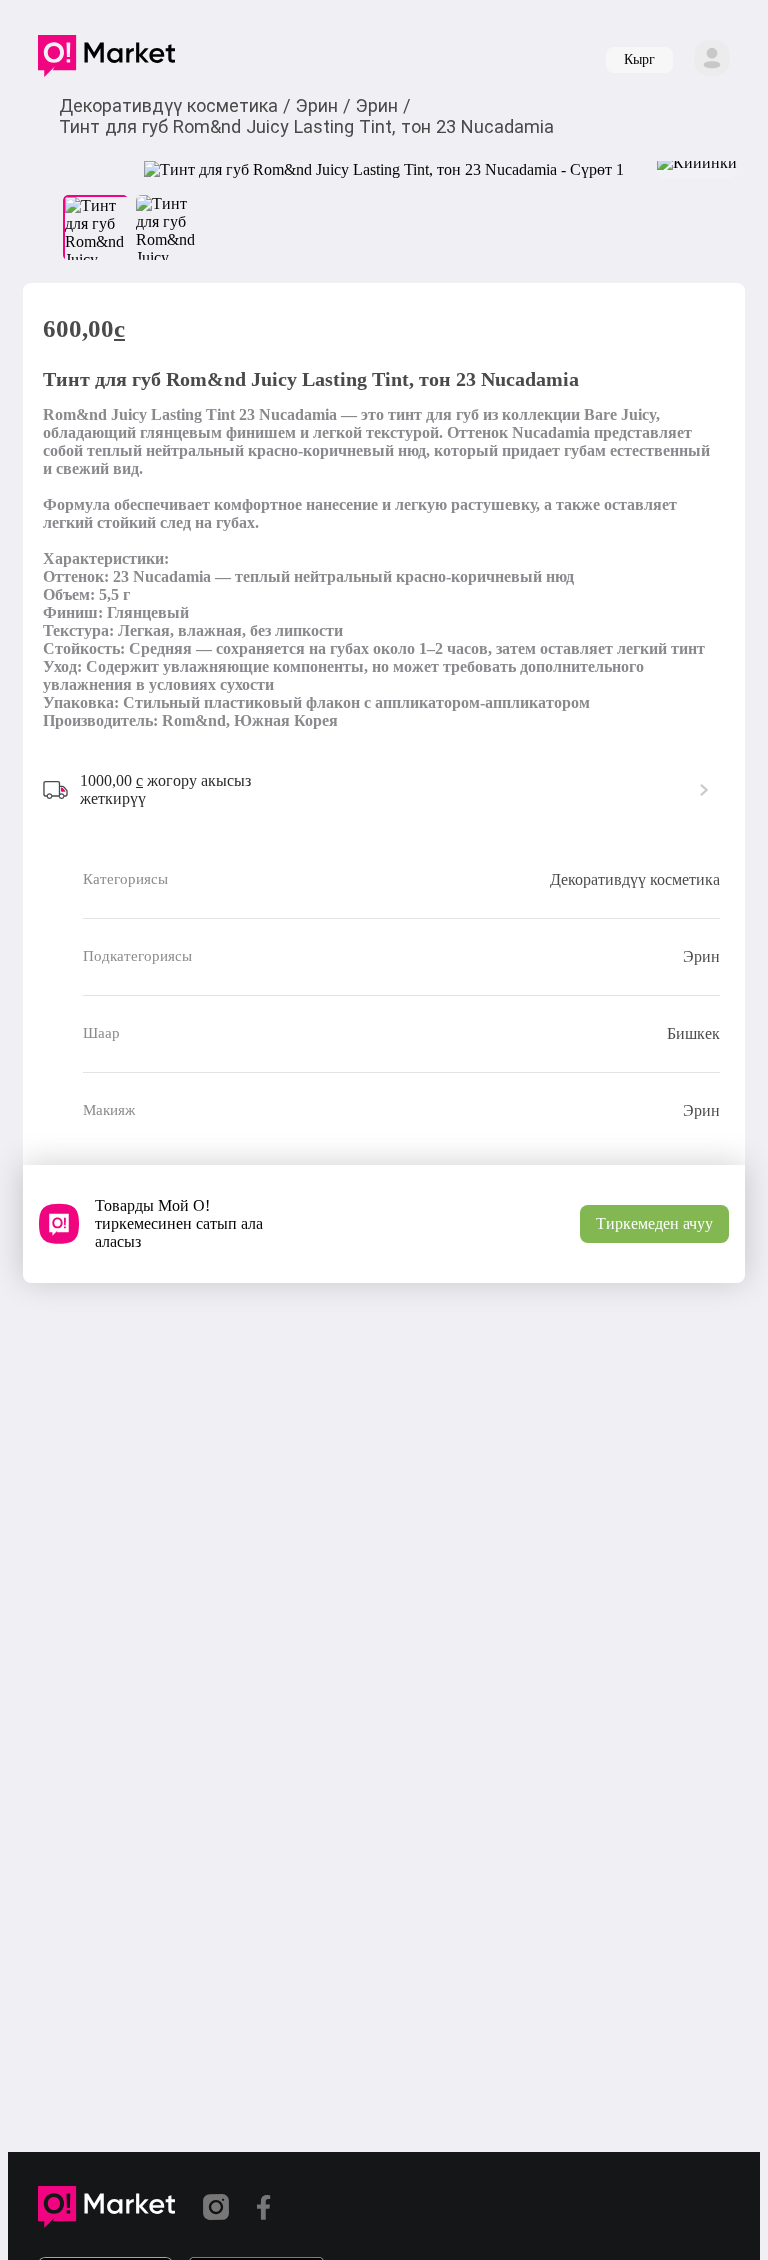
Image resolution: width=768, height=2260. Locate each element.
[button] (106, 60)
